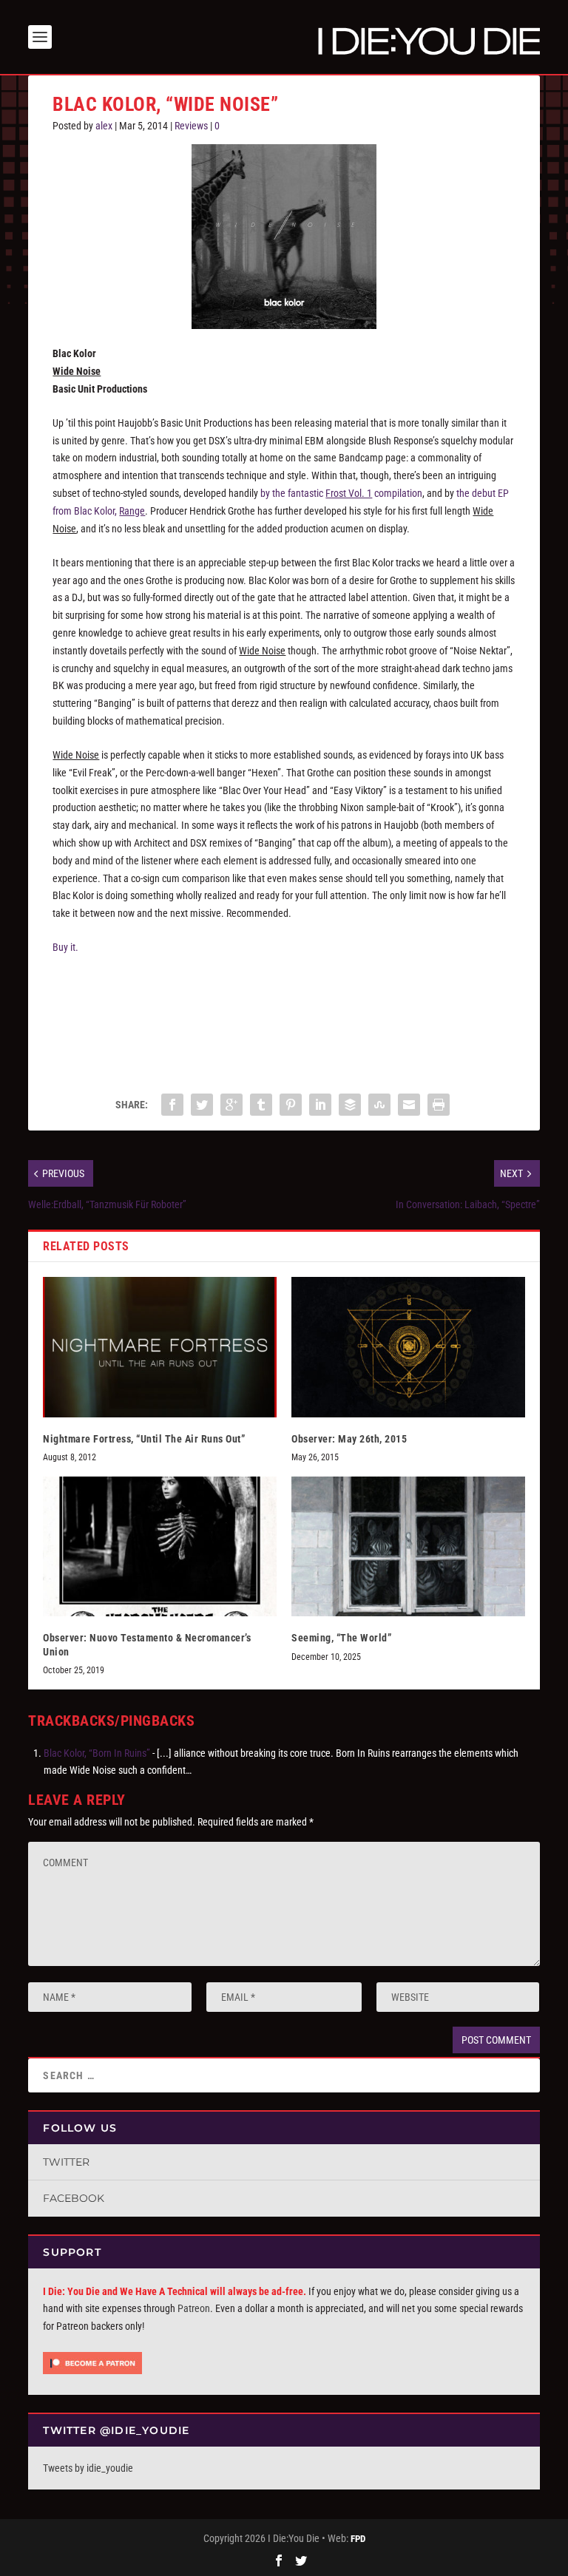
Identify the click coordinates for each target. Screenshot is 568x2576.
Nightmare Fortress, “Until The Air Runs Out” (144, 1439)
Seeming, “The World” (341, 1638)
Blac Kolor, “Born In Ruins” (97, 1753)
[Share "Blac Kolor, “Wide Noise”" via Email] (409, 1105)
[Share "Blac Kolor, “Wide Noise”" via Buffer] (350, 1105)
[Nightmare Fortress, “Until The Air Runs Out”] (160, 1347)
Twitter (66, 2162)
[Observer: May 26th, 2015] (408, 1347)
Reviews (191, 126)
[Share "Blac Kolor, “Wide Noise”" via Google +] (231, 1105)
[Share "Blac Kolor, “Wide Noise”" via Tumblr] (261, 1105)
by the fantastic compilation (341, 493)
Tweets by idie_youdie (88, 2468)
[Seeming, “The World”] (408, 1546)
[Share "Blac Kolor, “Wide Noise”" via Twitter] (202, 1105)
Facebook (74, 2198)
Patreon (194, 2308)
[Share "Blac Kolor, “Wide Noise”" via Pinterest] (291, 1105)
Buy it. (65, 947)
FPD (358, 2539)
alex (104, 126)
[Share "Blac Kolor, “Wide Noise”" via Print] (439, 1105)
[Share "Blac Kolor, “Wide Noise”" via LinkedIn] (320, 1105)
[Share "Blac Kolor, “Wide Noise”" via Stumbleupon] (379, 1105)
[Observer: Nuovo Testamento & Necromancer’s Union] (160, 1546)
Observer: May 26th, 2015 (349, 1439)
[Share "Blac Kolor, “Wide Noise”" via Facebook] (172, 1105)
